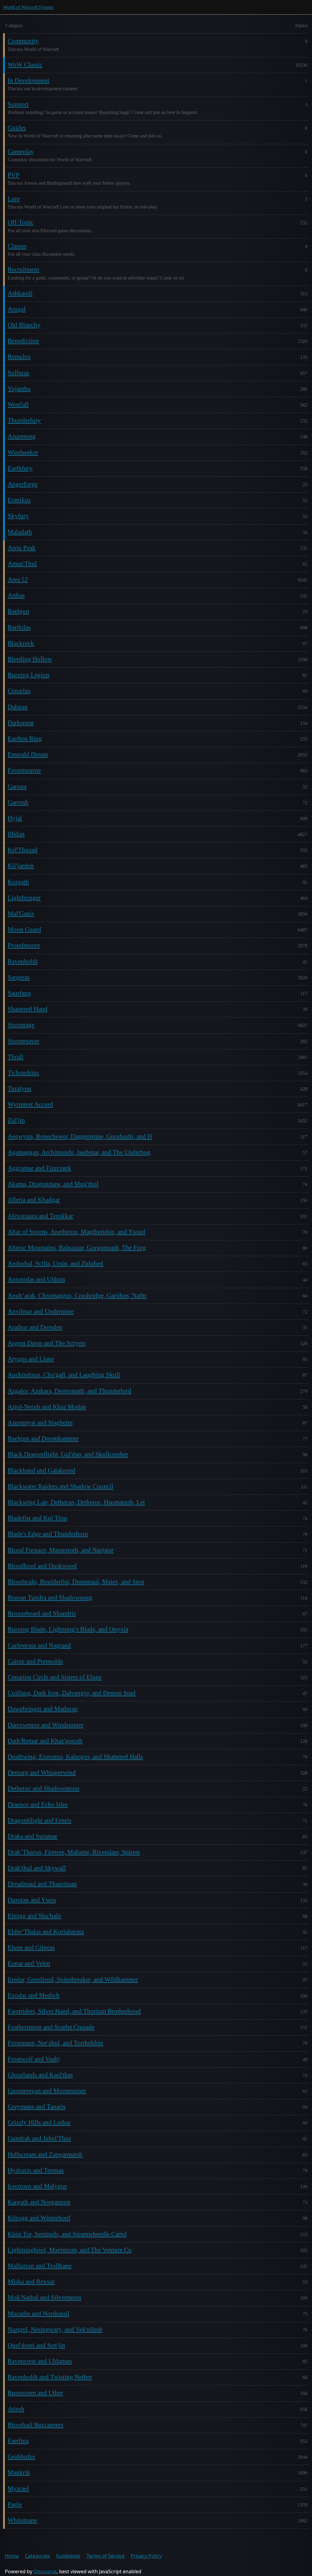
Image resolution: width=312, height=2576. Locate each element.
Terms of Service (106, 2556)
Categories (37, 2556)
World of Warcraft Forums (28, 7)
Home (12, 2556)
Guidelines (68, 2556)
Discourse (45, 2571)
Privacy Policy (146, 2556)
